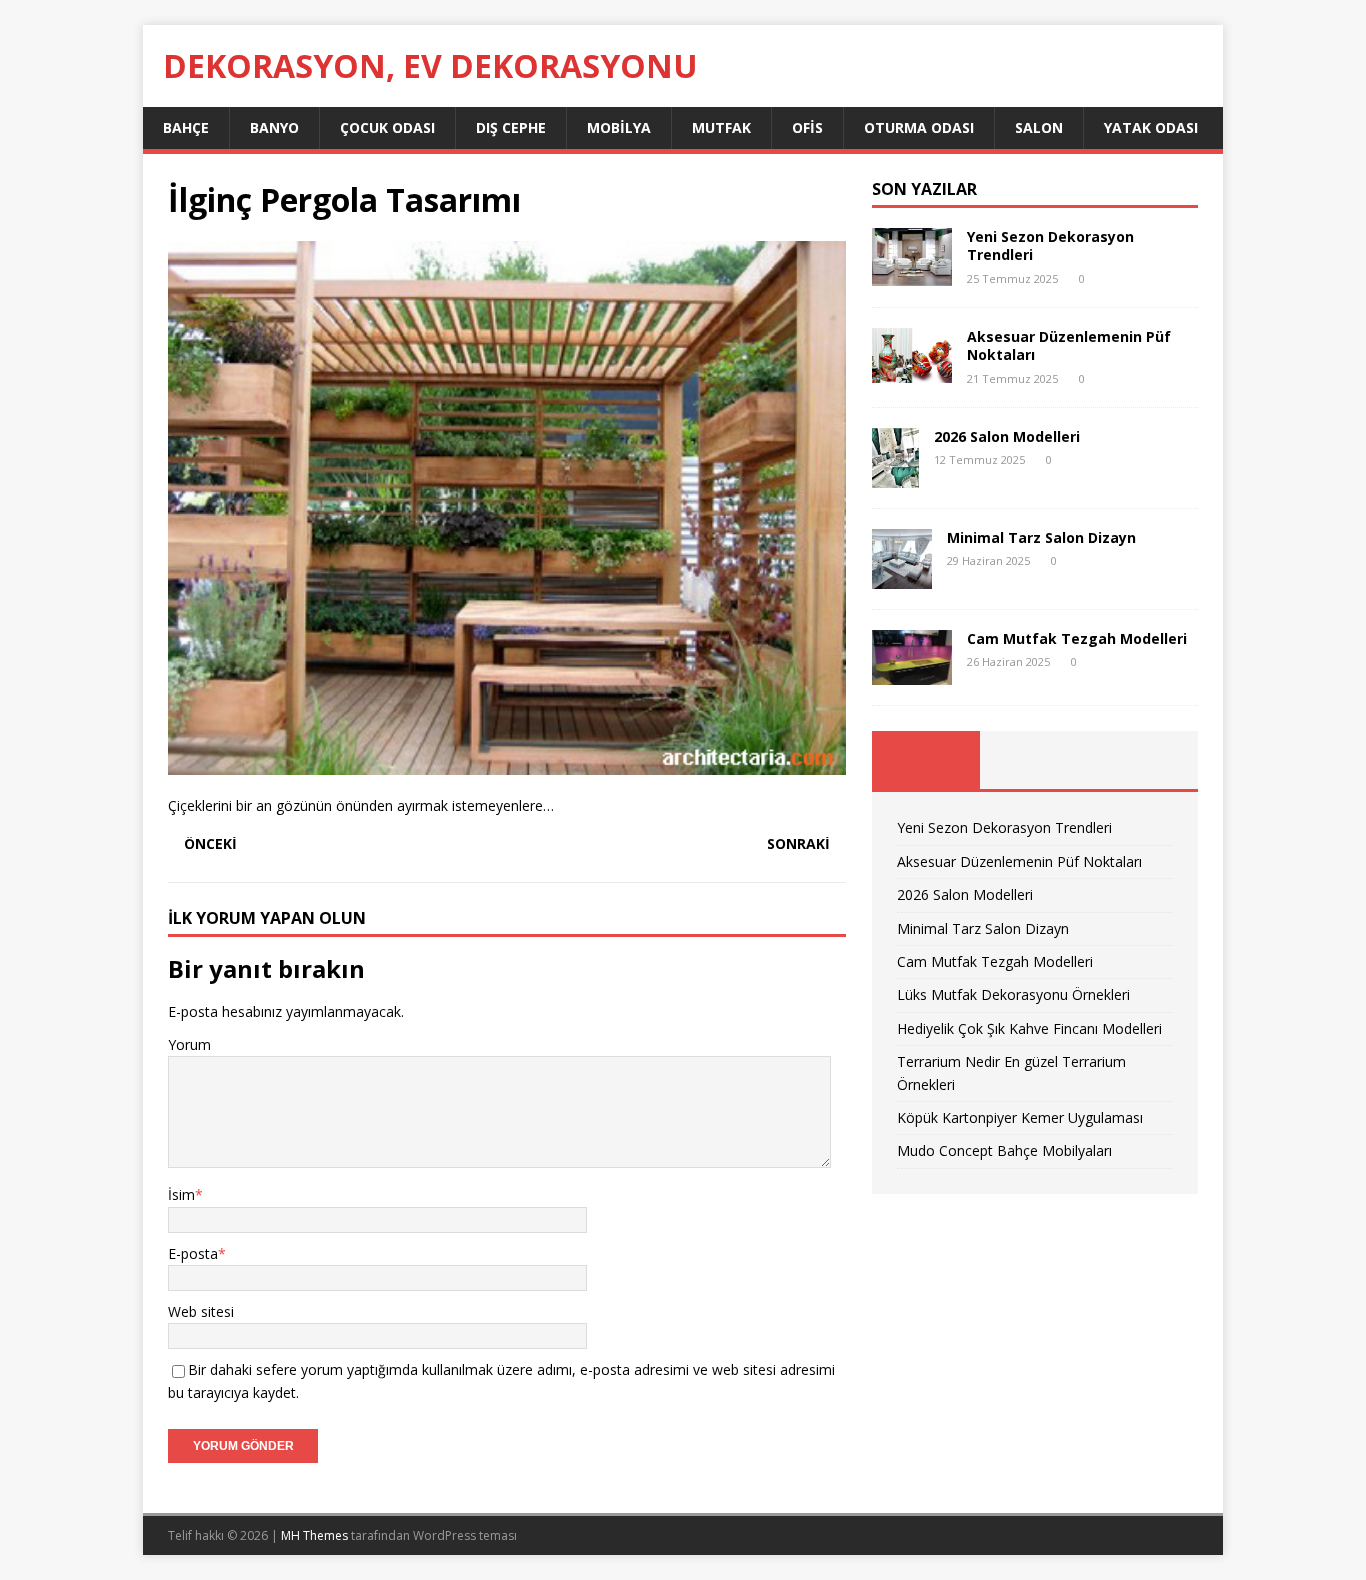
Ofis (807, 127)
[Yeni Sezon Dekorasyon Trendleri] (912, 274)
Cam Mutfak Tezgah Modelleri (1077, 638)
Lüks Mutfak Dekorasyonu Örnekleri (1013, 994)
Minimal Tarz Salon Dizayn (1041, 537)
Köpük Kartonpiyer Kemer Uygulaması (1020, 1117)
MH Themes (314, 1535)
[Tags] (1034, 760)
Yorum (189, 1044)
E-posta (193, 1253)
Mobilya (619, 127)
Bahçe (186, 127)
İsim (181, 1194)
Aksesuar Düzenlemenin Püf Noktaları (1069, 345)
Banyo (274, 127)
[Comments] (1143, 760)
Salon (1039, 127)
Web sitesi (201, 1311)
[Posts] (926, 760)
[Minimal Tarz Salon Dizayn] (902, 576)
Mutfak (721, 127)
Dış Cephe (511, 127)
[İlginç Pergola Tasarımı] (507, 763)
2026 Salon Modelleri (1007, 436)
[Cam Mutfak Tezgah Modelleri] (912, 673)
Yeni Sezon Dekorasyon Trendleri (1050, 245)
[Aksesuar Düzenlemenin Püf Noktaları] (912, 371)
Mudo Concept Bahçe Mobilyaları (1004, 1150)
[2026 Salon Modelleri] (895, 475)
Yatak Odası (1151, 127)
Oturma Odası (919, 127)
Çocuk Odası (387, 127)
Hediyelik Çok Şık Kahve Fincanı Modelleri (1029, 1028)
